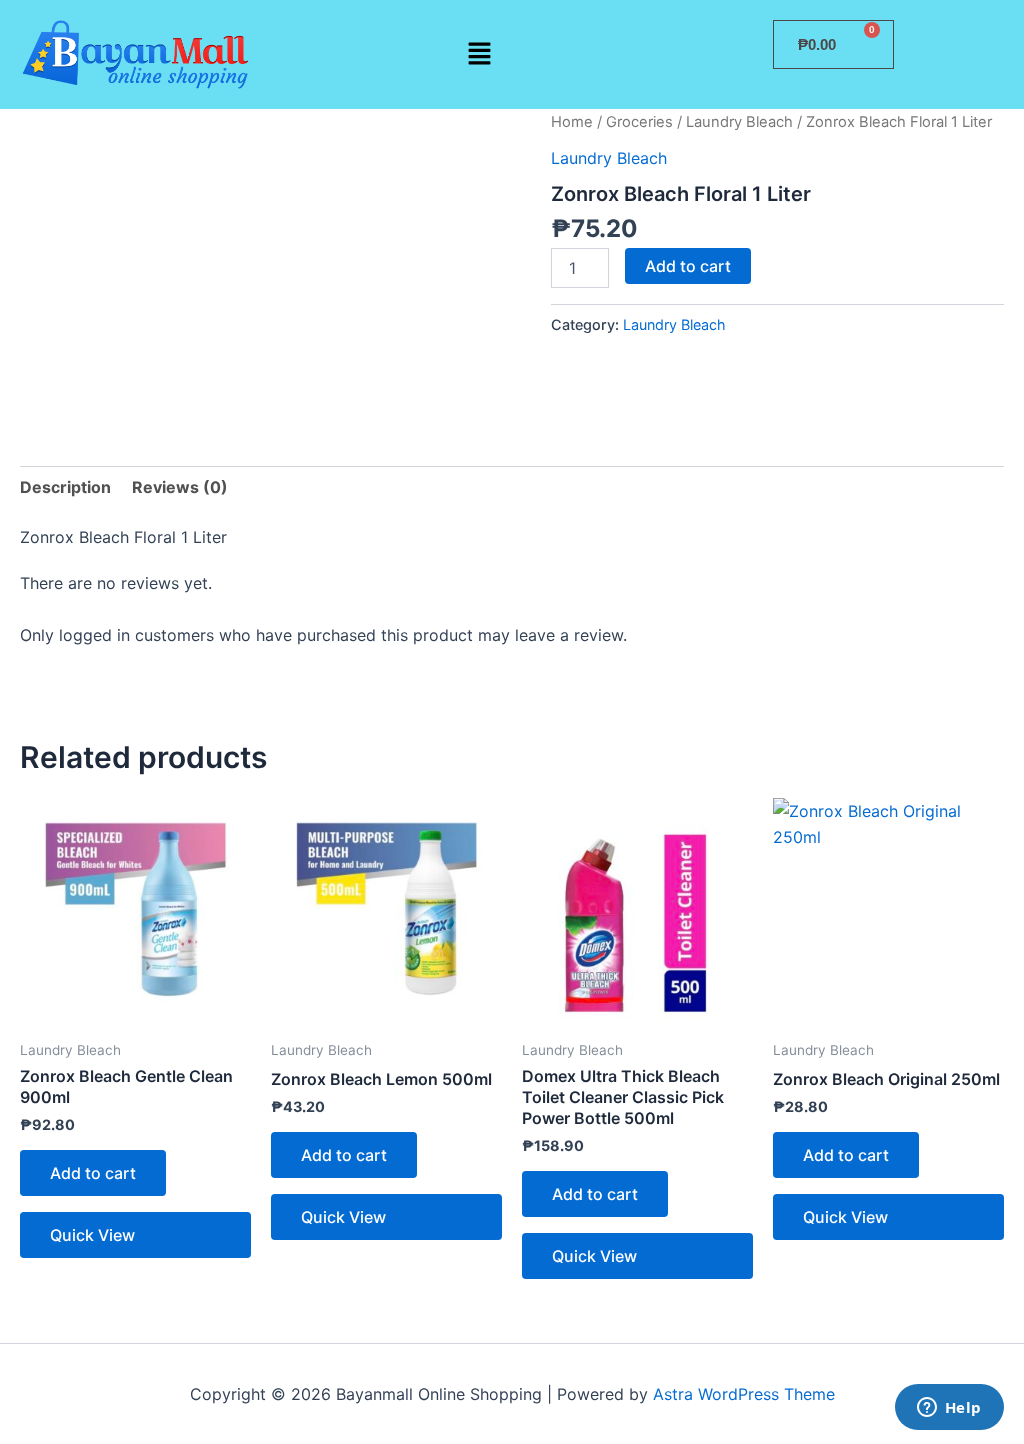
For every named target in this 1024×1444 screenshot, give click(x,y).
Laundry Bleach (739, 122)
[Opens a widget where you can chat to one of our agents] (949, 1409)
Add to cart (688, 266)
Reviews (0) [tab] (180, 487)
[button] (479, 54)
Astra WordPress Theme (744, 1394)
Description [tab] (65, 487)
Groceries (639, 122)
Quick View (92, 1235)
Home (572, 122)
